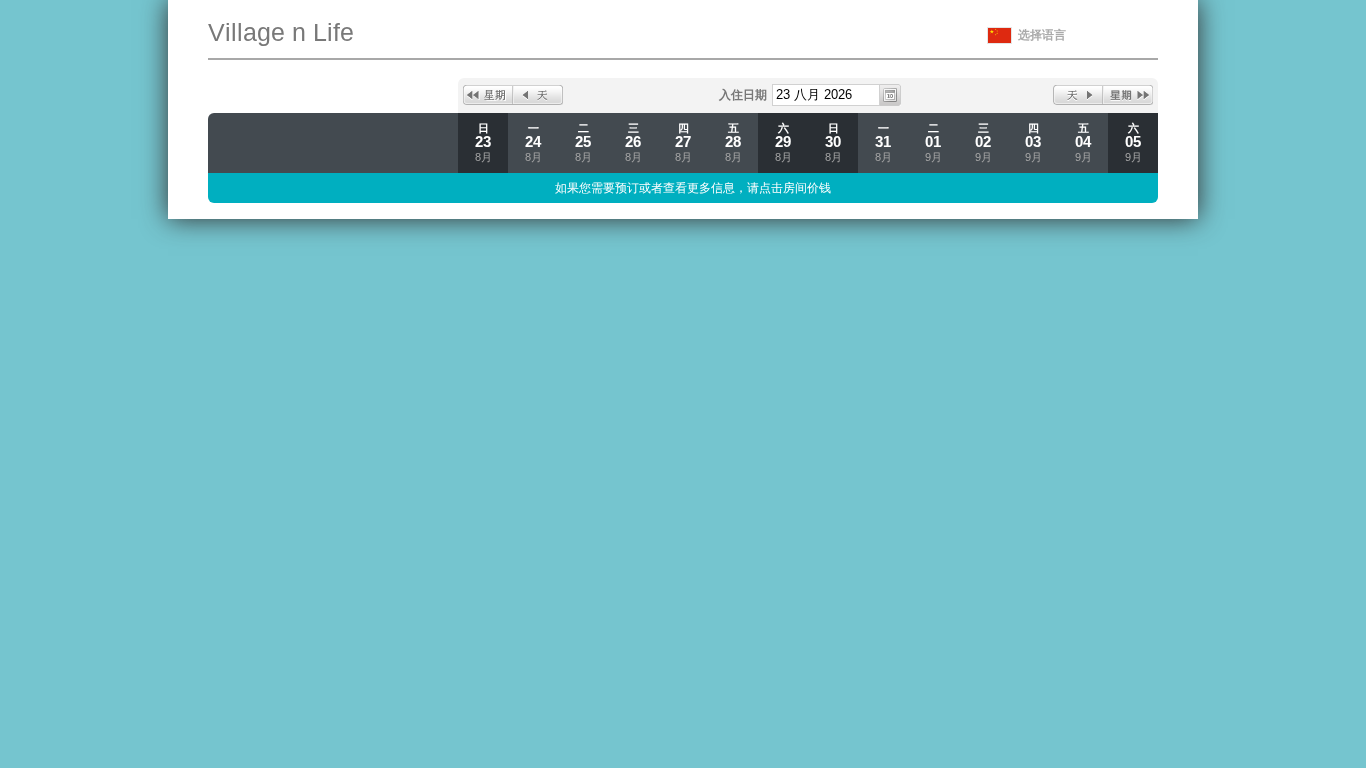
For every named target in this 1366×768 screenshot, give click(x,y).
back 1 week (488, 95)
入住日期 (743, 95)
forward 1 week (1128, 95)
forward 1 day (1078, 95)
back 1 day (538, 95)
